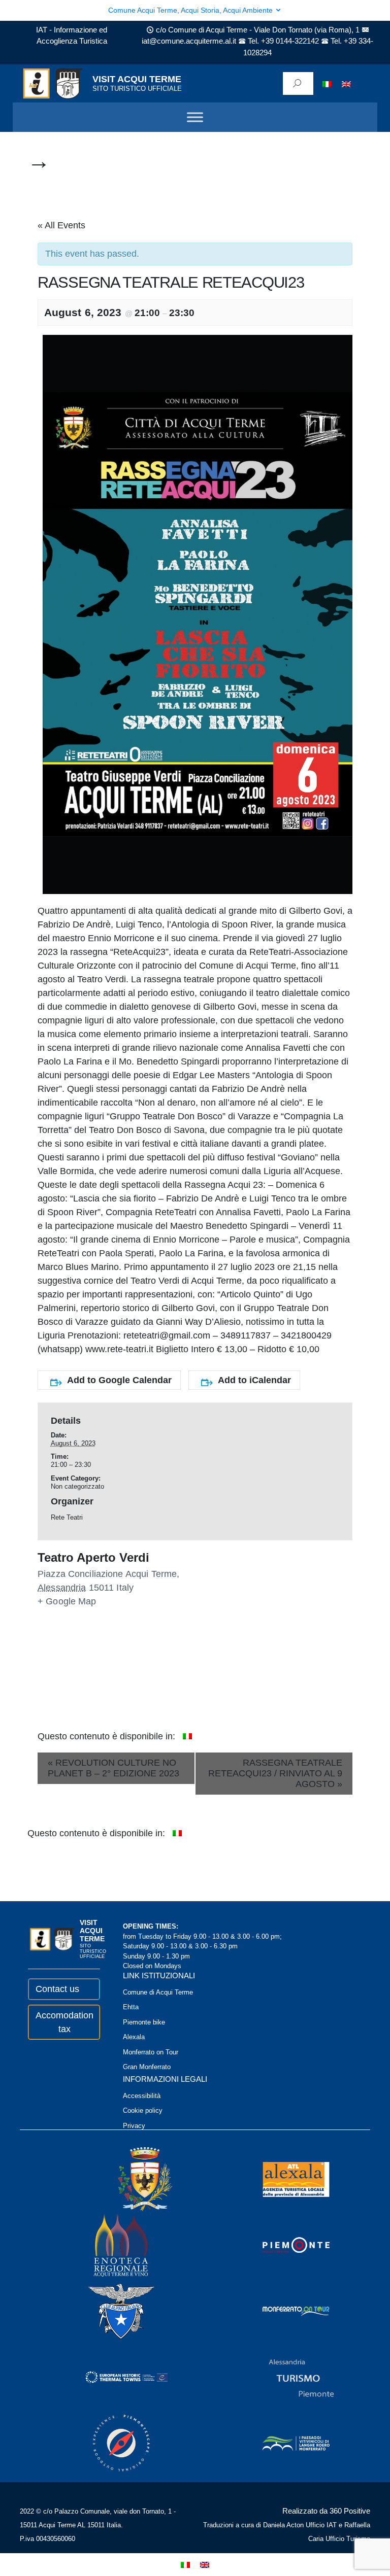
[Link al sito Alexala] (282, 2179)
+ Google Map (67, 1601)
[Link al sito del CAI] (108, 2311)
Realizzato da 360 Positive (326, 2511)
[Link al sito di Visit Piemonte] (282, 2245)
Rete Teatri (67, 1517)
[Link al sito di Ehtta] (113, 2377)
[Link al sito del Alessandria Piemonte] (287, 2377)
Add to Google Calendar (119, 1380)
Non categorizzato (77, 1486)
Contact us (57, 1989)
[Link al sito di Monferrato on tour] (282, 2311)
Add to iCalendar (254, 1380)
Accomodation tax (64, 2022)
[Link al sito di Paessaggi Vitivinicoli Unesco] (282, 2443)
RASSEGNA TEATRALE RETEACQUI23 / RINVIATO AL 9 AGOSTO (275, 1773)
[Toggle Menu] (195, 117)
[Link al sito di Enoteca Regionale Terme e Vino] (108, 2245)
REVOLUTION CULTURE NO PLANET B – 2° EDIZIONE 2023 (113, 1768)
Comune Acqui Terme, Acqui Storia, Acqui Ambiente (191, 10)
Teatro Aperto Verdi (93, 1558)
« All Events (61, 225)
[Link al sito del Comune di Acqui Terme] (131, 2179)
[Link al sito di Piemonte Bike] (108, 2443)
